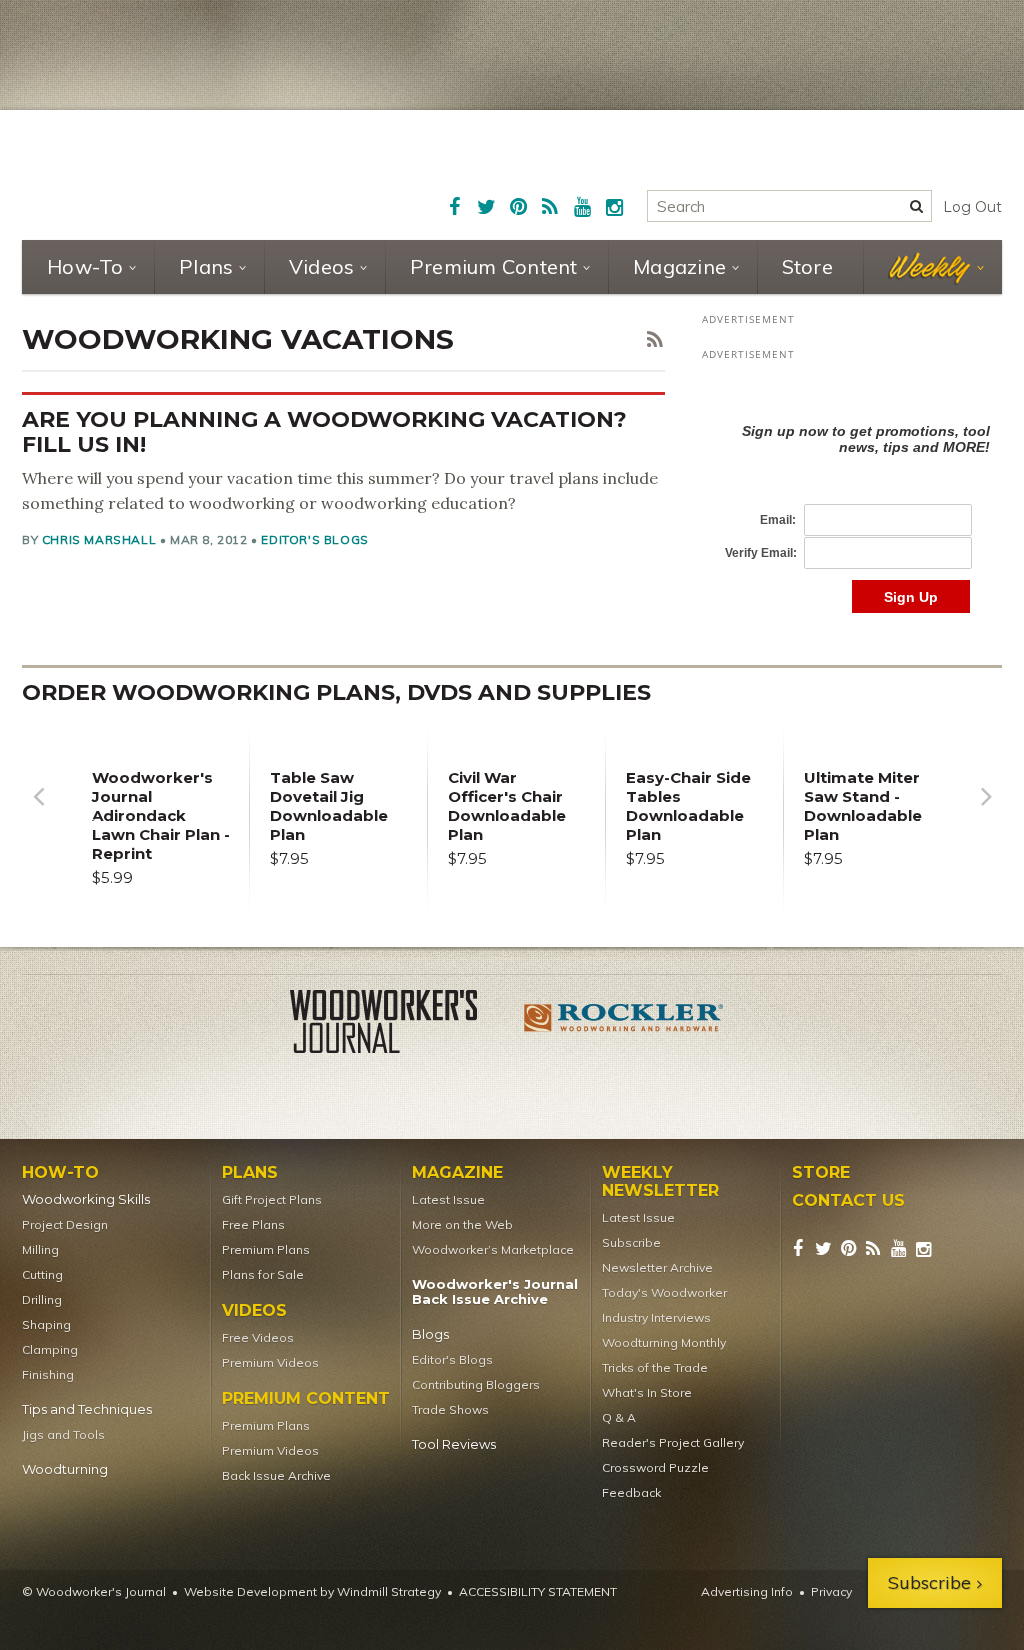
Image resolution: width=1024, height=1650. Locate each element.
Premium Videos (270, 1362)
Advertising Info (747, 1591)
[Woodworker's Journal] (400, 1025)
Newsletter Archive (657, 1267)
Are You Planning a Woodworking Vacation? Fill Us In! (324, 432)
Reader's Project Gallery (673, 1442)
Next (986, 811)
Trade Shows (450, 1409)
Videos (322, 266)
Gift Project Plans (272, 1199)
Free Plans (253, 1224)
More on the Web (462, 1224)
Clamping (50, 1349)
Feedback (631, 1492)
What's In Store (647, 1392)
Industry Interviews (656, 1317)
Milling (40, 1249)
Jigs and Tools (63, 1434)
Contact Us (848, 1201)
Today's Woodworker (664, 1292)
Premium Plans (266, 1249)
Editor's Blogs (314, 539)
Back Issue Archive (276, 1475)
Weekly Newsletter (660, 1182)
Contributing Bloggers (476, 1384)
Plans (206, 266)
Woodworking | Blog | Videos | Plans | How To (179, 172)
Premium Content (494, 266)
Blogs (430, 1334)
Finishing (48, 1374)
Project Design (65, 1224)
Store (807, 266)
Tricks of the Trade (655, 1367)
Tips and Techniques (87, 1409)
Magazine (679, 266)
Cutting (42, 1274)
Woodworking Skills (86, 1199)
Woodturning (65, 1469)
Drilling (42, 1299)
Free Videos (258, 1337)
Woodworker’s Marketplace (493, 1249)
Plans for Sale (263, 1274)
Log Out (972, 207)
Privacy (831, 1591)
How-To (85, 266)
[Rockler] (624, 1025)
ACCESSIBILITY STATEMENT (538, 1591)
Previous (38, 811)
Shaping (46, 1324)
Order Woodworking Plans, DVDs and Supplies (336, 692)
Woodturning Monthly (664, 1342)
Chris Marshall (99, 539)
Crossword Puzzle (655, 1467)
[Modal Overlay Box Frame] (852, 497)
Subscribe (631, 1242)
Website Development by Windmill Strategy (312, 1591)
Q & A (619, 1417)
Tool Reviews (454, 1444)
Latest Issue (448, 1199)
